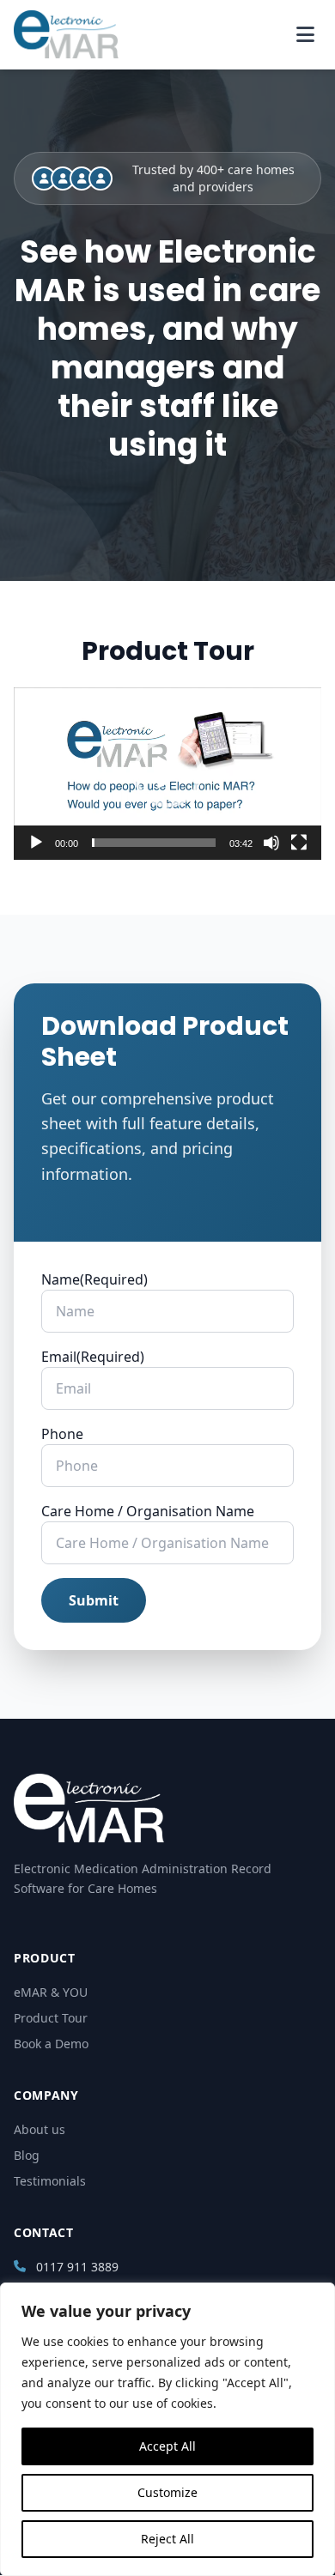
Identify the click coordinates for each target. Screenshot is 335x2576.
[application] (167, 774)
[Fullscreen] (299, 843)
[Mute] (271, 843)
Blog (27, 2155)
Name (94, 1279)
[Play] (36, 843)
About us (40, 2129)
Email (93, 1357)
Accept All (167, 2446)
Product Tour (51, 2018)
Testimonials (50, 2181)
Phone (62, 1434)
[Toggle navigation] (305, 34)
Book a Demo (51, 2044)
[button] (167, 773)
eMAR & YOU (51, 1992)
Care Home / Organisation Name (148, 1511)
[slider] (154, 843)
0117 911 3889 (77, 2267)
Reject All (167, 2539)
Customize (167, 2492)
